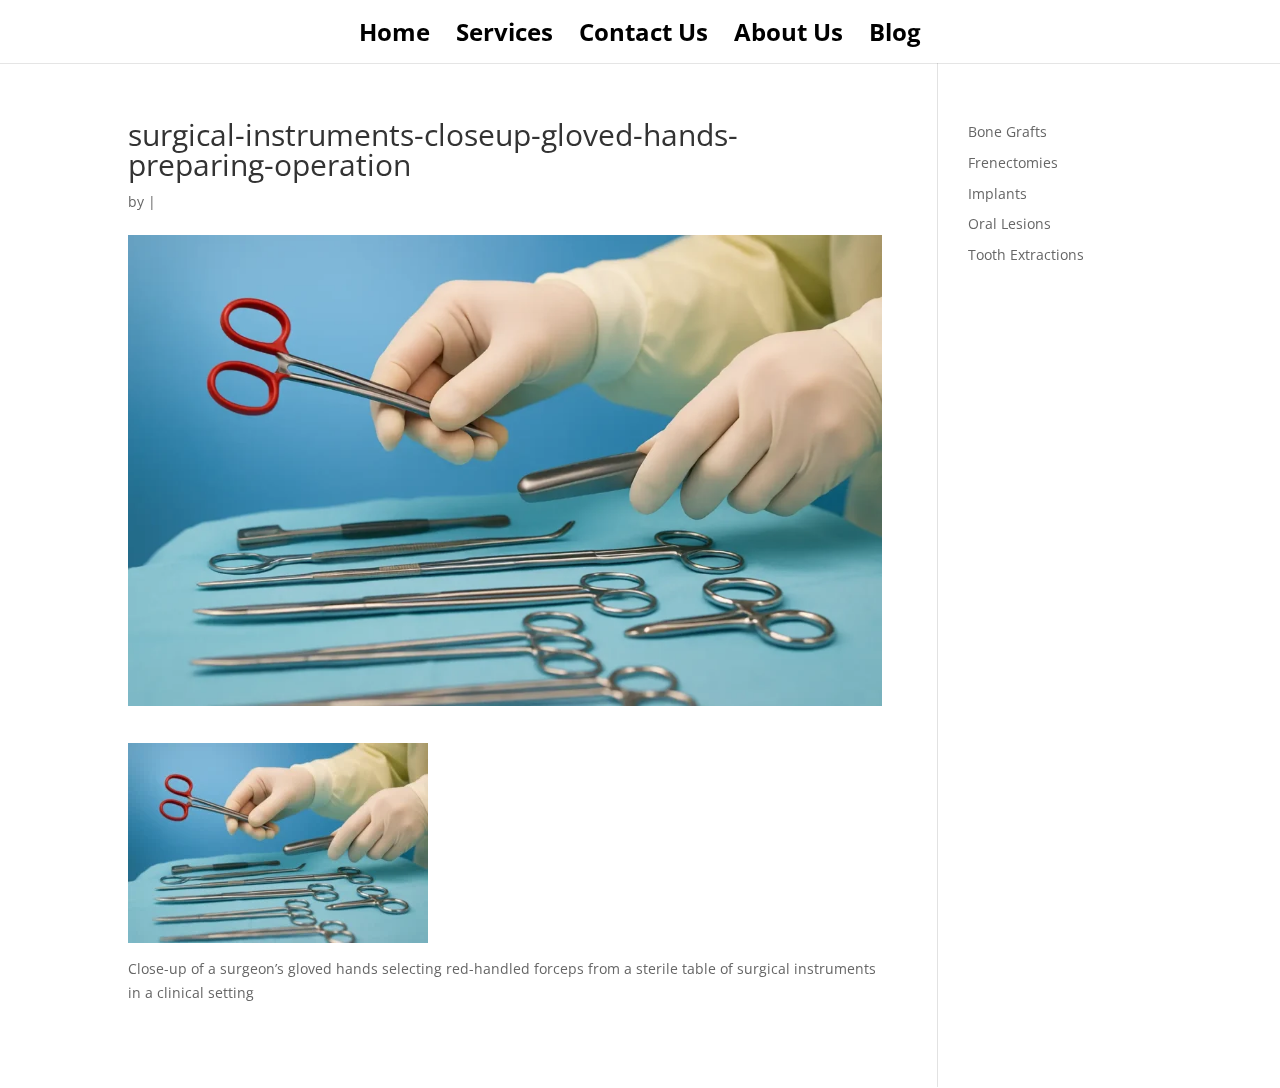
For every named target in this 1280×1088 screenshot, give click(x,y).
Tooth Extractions (1026, 254)
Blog (895, 36)
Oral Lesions (1009, 223)
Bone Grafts (1007, 131)
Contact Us (643, 36)
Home (394, 36)
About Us (788, 36)
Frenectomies (1013, 162)
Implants (997, 193)
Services (504, 36)
